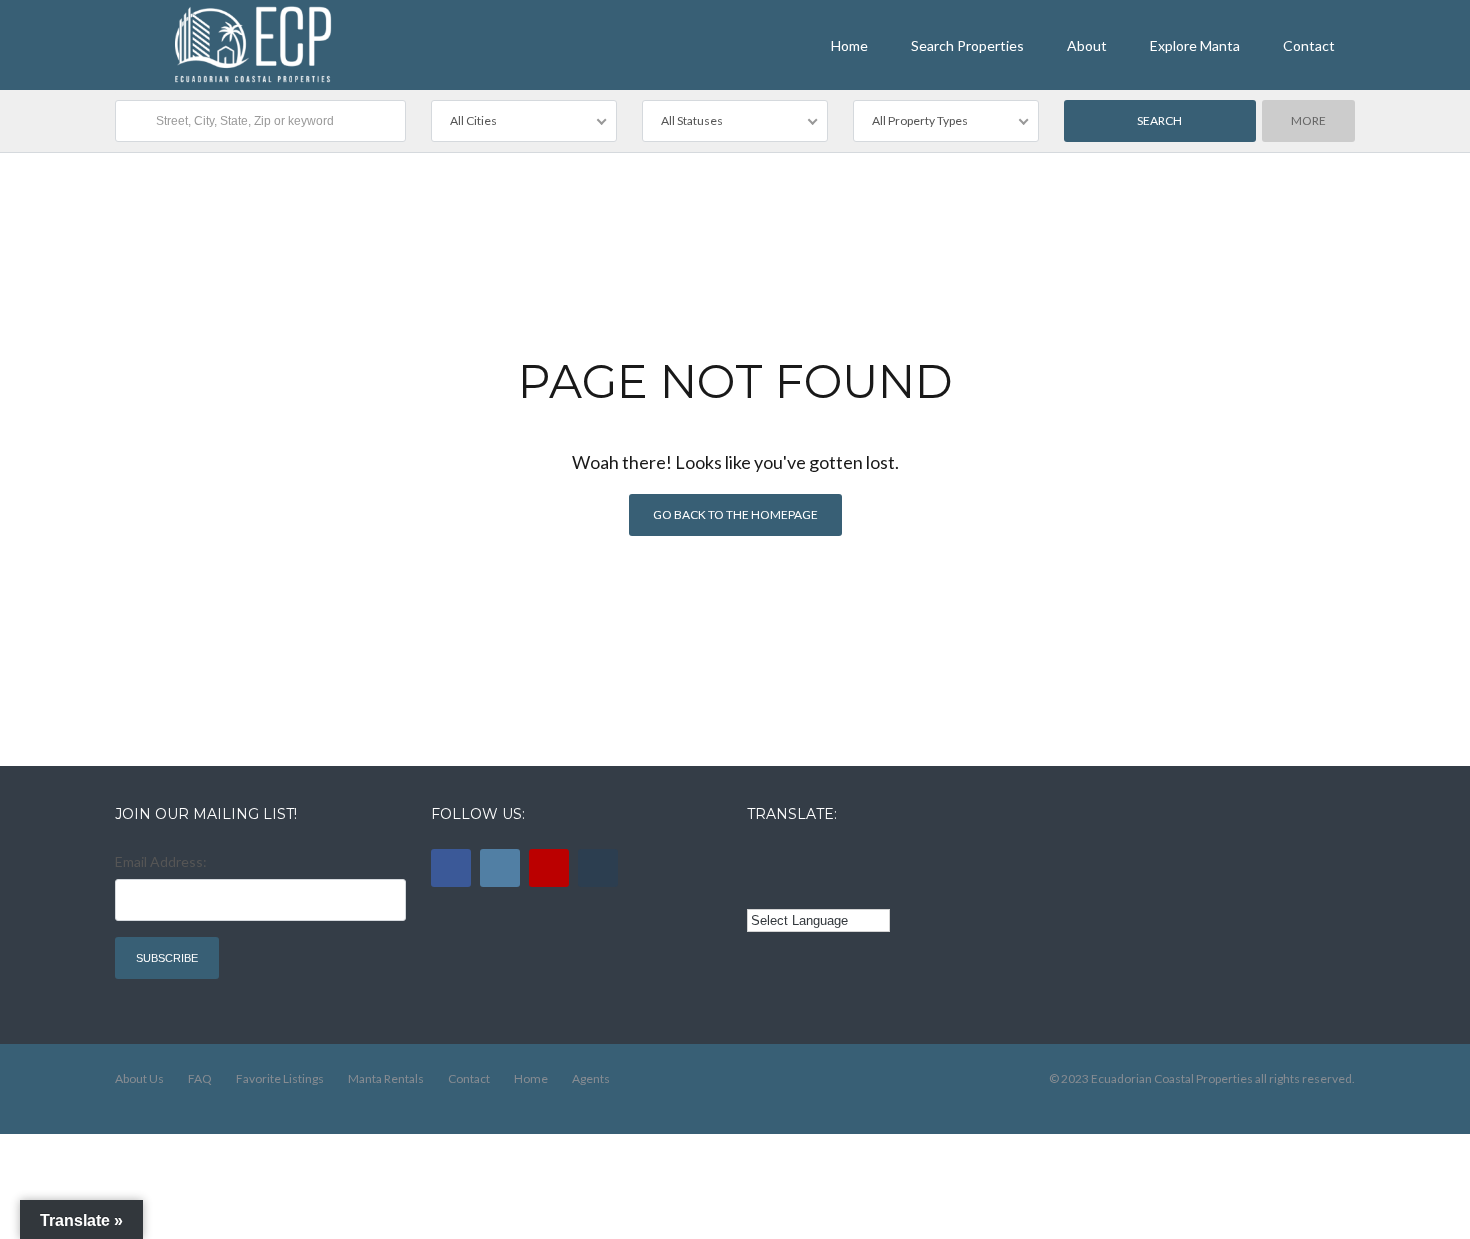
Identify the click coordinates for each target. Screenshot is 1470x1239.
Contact (1309, 45)
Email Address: (161, 861)
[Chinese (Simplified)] (759, 889)
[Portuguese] (787, 889)
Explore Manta (1195, 45)
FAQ (200, 1078)
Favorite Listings (280, 1078)
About (1087, 45)
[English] (759, 859)
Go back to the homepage (735, 514)
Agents (591, 1078)
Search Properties (967, 45)
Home (849, 45)
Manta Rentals (386, 1078)
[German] (870, 859)
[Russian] (842, 859)
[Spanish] (787, 859)
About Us (139, 1078)
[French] (815, 859)
